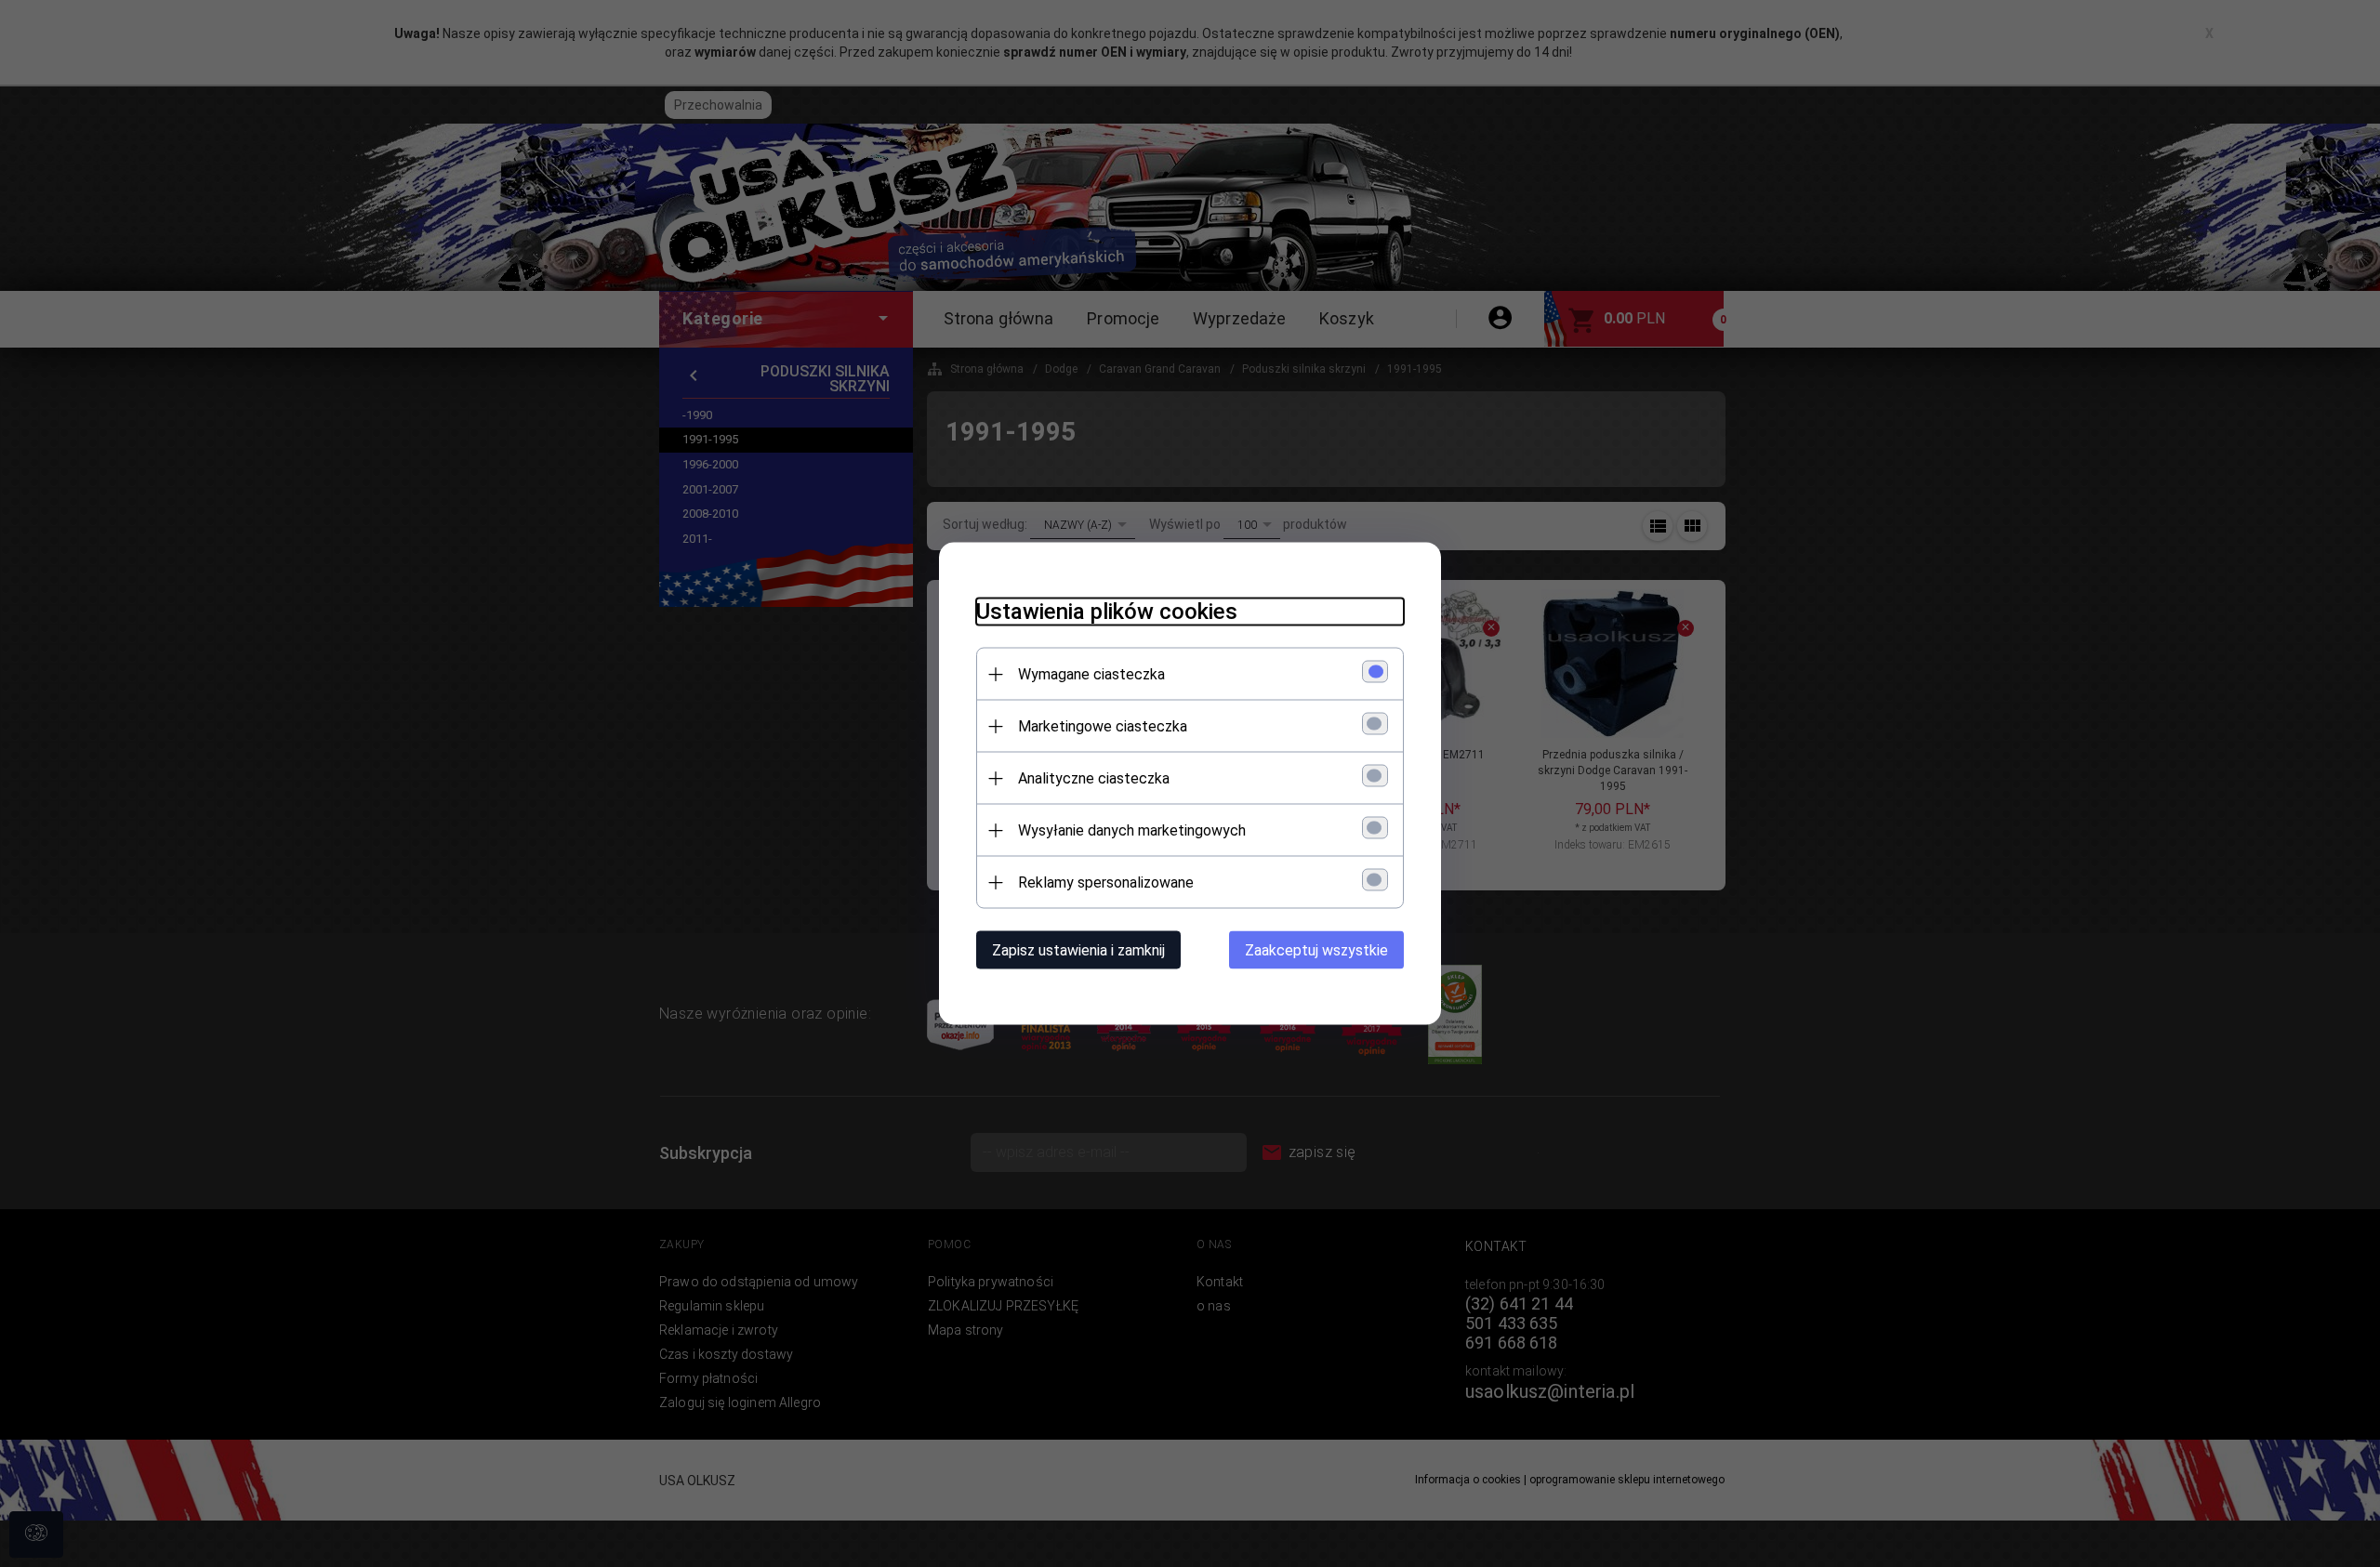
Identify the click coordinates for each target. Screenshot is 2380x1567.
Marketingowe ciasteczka (1103, 726)
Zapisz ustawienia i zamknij (1078, 950)
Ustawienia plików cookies (1107, 612)
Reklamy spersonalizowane (1106, 882)
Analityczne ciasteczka (1094, 778)
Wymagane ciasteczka (1091, 674)
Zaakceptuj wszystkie (1316, 950)
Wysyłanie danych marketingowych (1132, 830)
